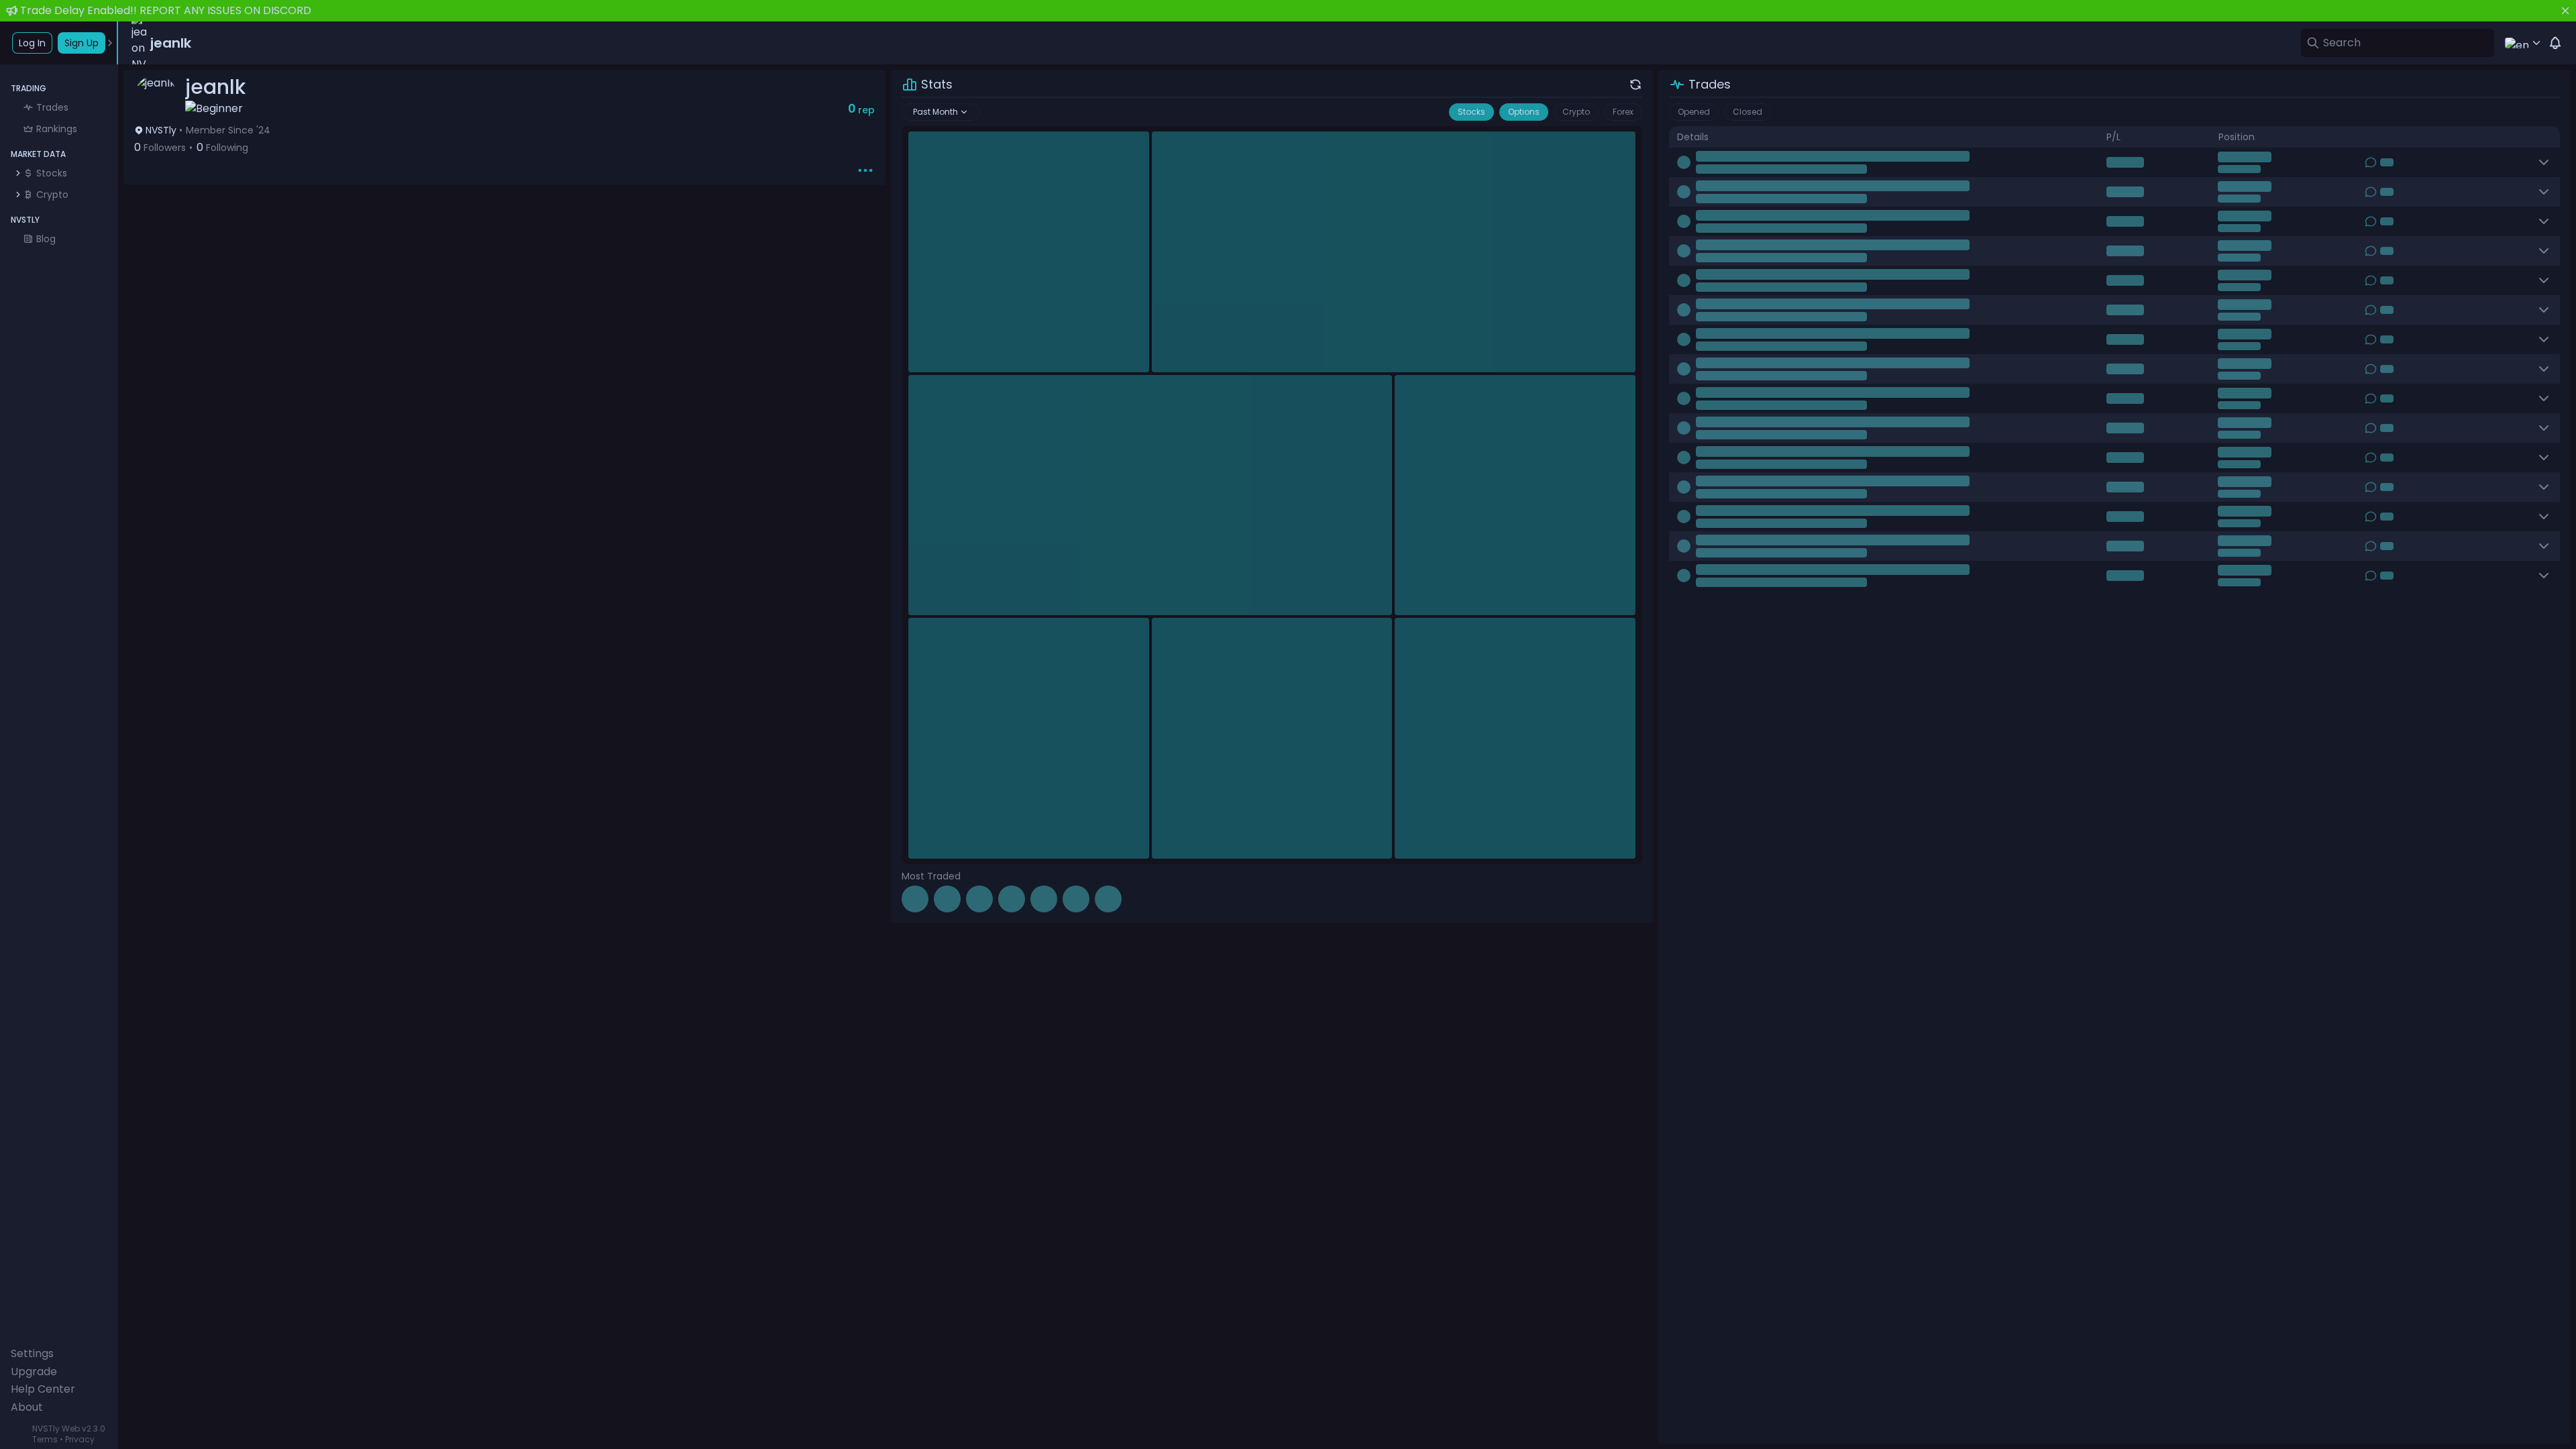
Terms (45, 1439)
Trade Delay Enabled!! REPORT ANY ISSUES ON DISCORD (166, 10)
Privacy (80, 1439)
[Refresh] (1635, 85)
